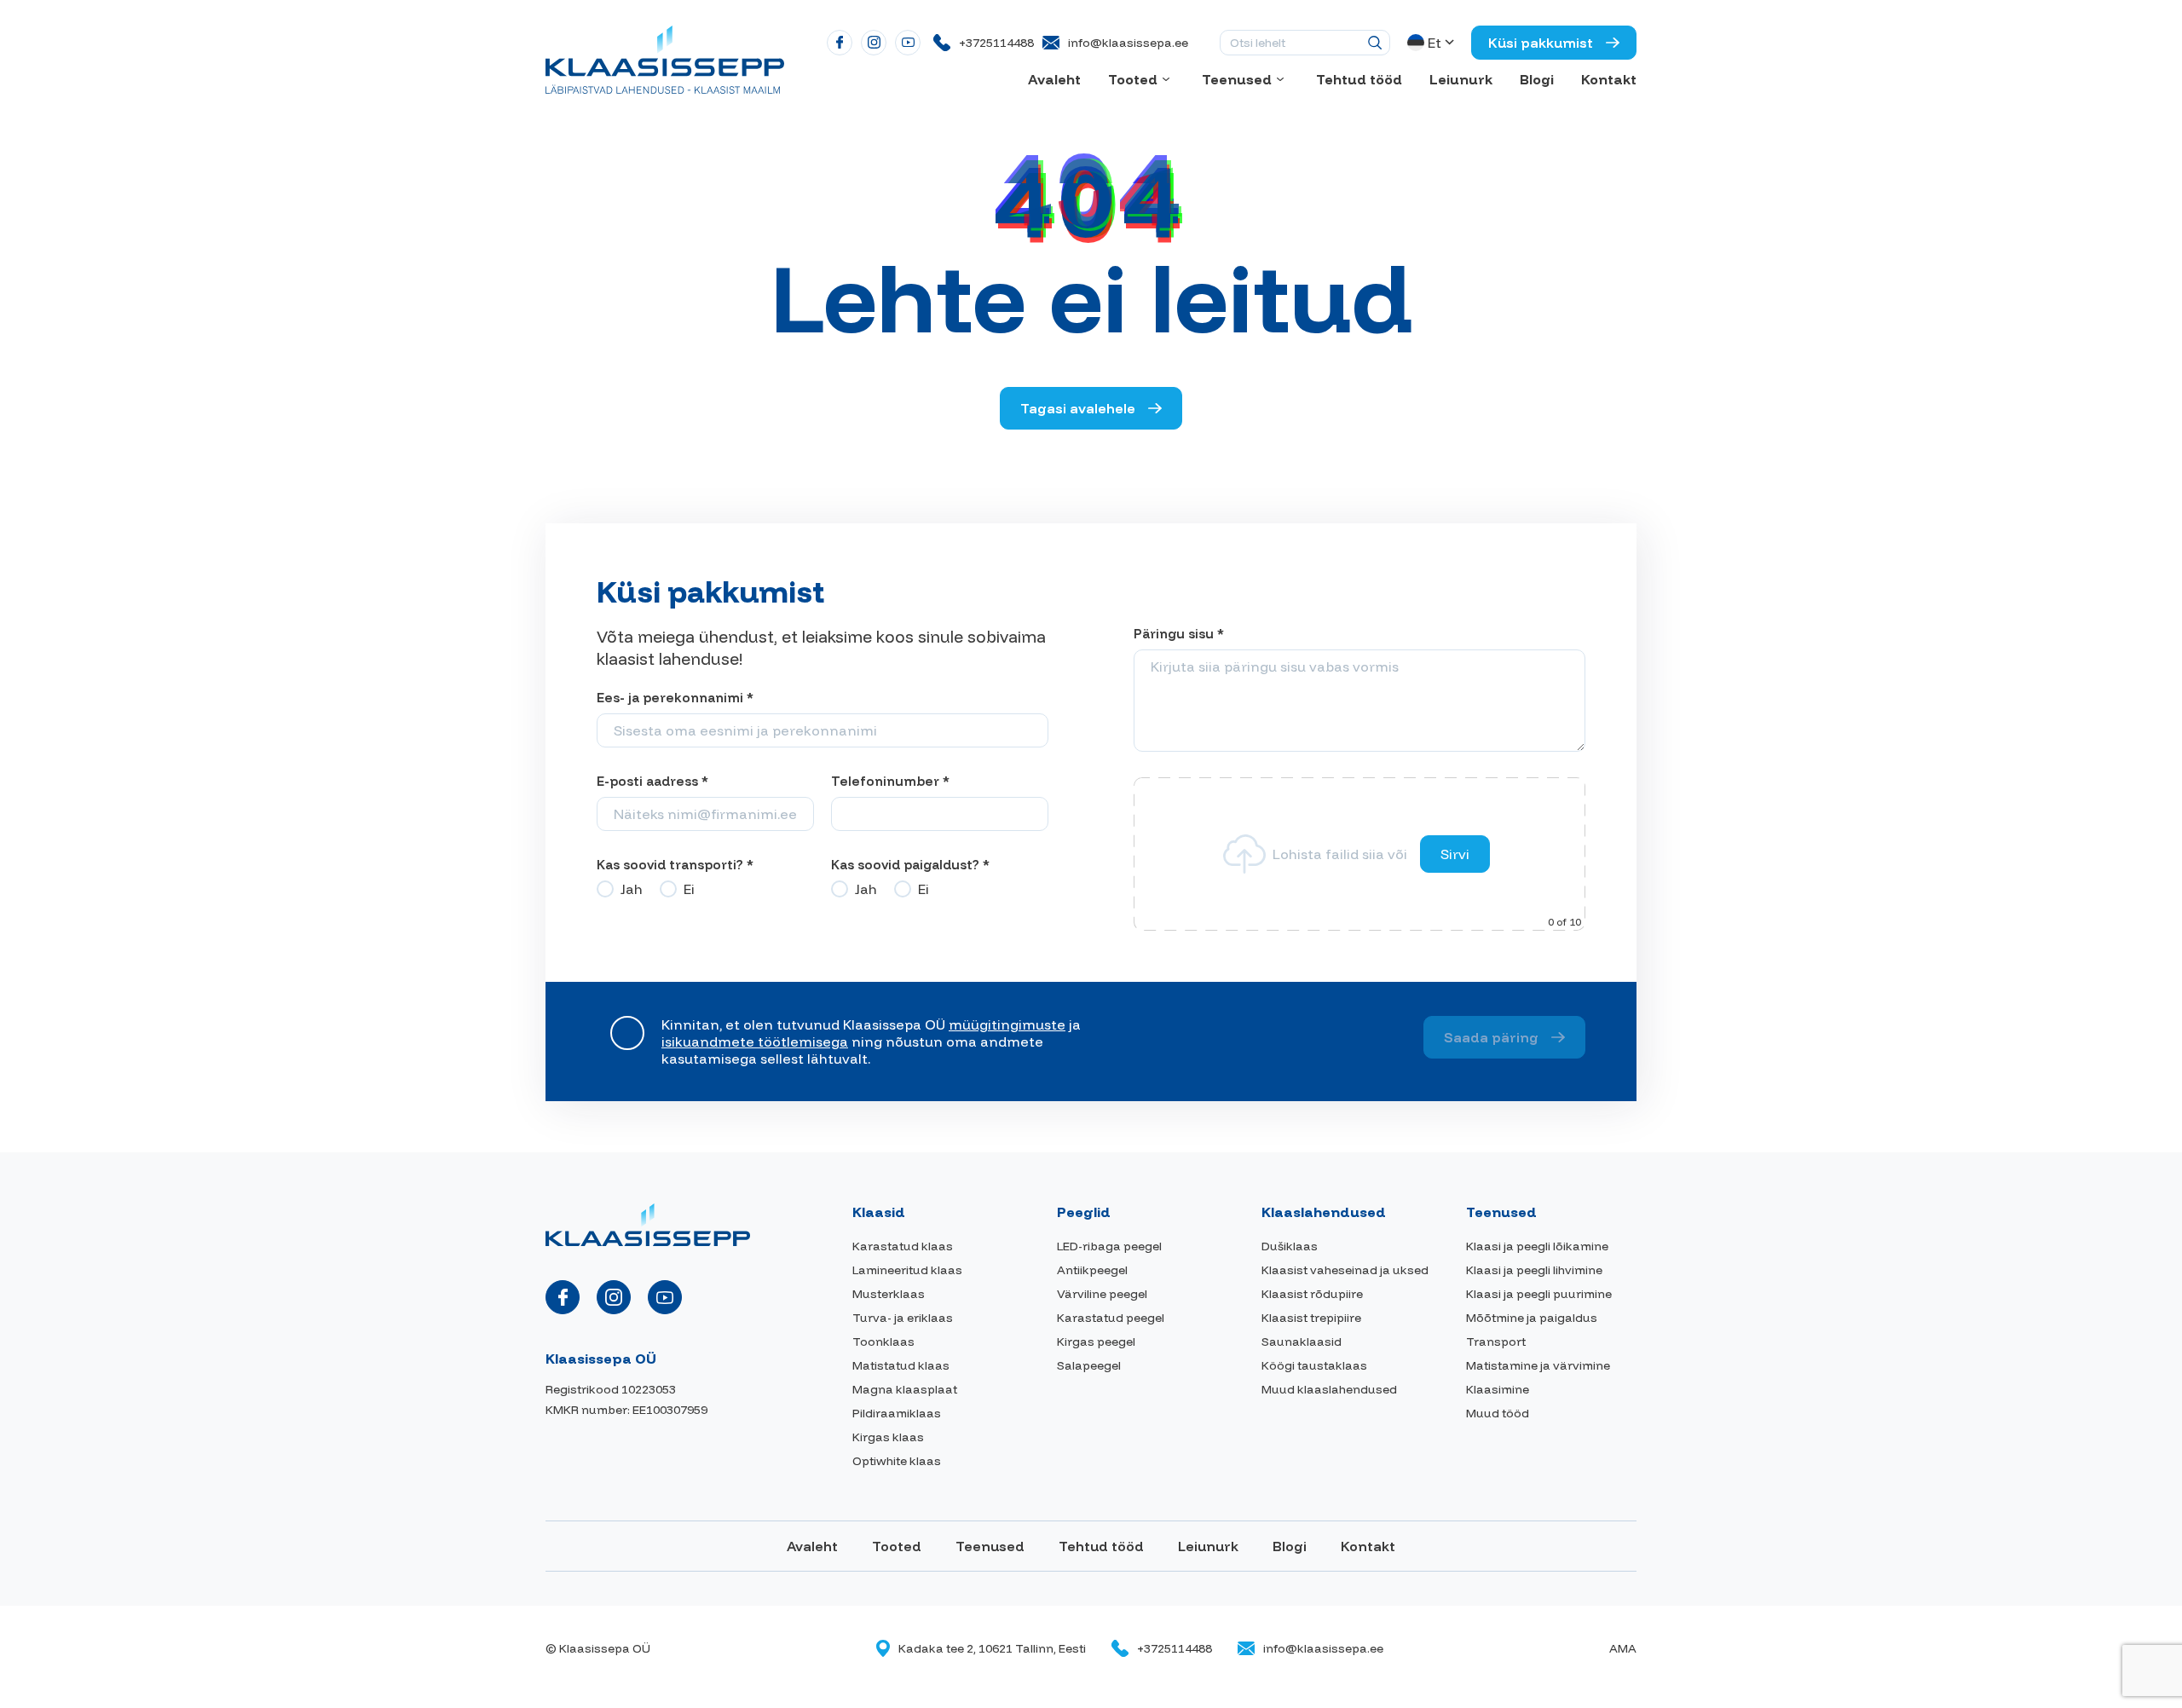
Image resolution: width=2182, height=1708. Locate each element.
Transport (1496, 1342)
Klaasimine (1498, 1389)
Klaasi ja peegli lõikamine (1537, 1246)
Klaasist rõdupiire (1312, 1294)
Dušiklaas (1290, 1246)
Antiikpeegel (1092, 1270)
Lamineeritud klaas (907, 1270)
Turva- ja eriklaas (903, 1318)
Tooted (1133, 79)
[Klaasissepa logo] (665, 58)
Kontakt (1609, 79)
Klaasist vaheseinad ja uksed (1345, 1270)
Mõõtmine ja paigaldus (1532, 1318)
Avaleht (1054, 79)
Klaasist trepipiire (1311, 1318)
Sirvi (1455, 854)
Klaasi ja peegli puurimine (1539, 1294)
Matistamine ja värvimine (1538, 1365)
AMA (1623, 1648)
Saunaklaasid (1302, 1342)
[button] (1432, 43)
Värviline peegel (1102, 1294)
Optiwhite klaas (897, 1461)
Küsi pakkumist (1541, 43)
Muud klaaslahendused (1329, 1389)
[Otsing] (1375, 43)
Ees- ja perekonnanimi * (675, 698)
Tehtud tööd (1359, 79)
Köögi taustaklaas (1314, 1365)
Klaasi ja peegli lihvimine (1534, 1270)
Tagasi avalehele (1078, 408)
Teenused (1237, 79)
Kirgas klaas (888, 1437)
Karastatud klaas (903, 1246)
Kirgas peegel (1096, 1342)
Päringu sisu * (1179, 634)
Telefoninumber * (890, 781)
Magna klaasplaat (905, 1389)
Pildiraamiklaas (897, 1413)
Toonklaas (883, 1342)
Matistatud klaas (901, 1365)
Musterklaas (889, 1294)
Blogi (1537, 79)
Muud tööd (1498, 1413)
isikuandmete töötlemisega (755, 1042)
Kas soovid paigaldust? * (910, 865)
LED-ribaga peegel (1109, 1246)
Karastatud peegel (1111, 1318)
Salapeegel (1089, 1365)
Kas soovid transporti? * (675, 865)
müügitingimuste (1007, 1024)
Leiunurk (1461, 79)
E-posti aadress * (652, 781)
